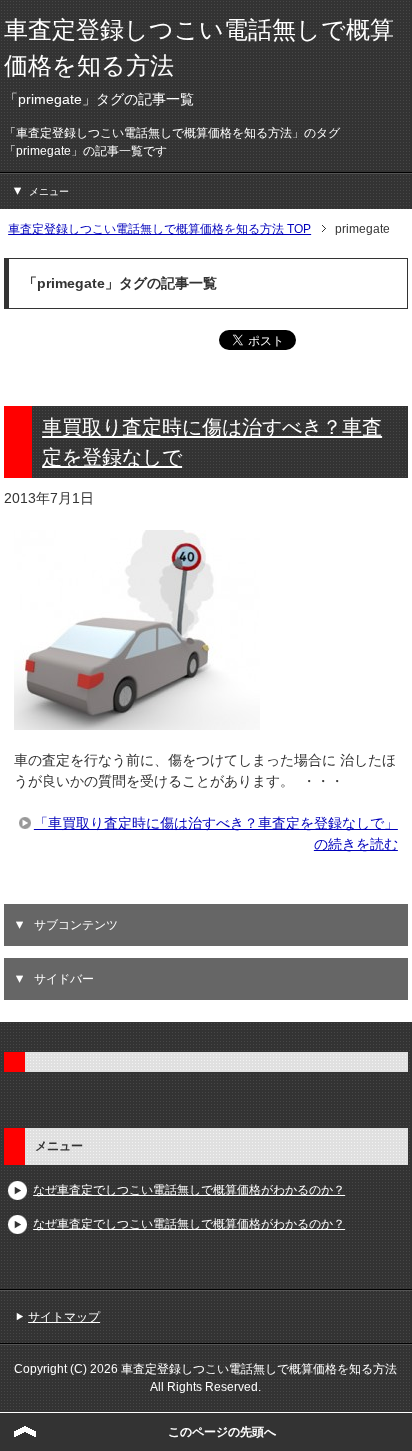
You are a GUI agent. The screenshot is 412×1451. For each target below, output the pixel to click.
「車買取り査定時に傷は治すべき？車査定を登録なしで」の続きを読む (216, 833)
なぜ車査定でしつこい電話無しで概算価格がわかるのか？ (189, 1190)
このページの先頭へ (222, 1432)
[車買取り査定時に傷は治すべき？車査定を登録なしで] (137, 719)
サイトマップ (64, 1317)
